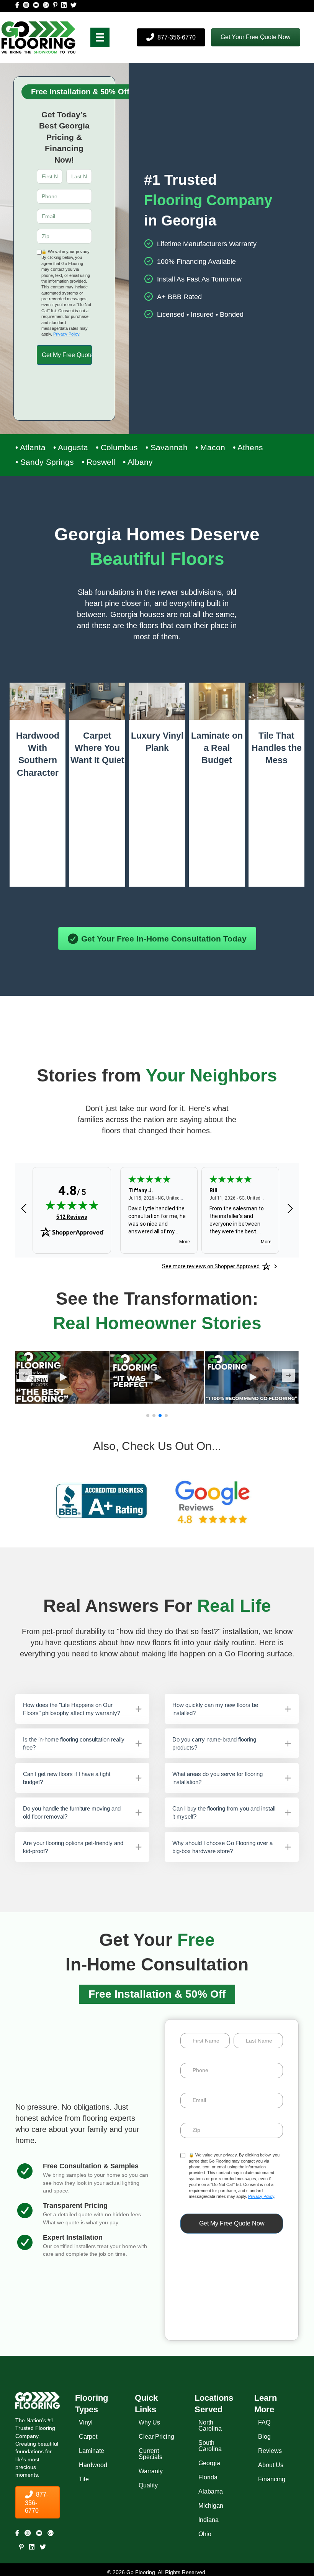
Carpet (88, 2437)
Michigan (211, 2506)
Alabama (211, 2491)
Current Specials (150, 2454)
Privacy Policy (66, 334)
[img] (72, 1205)
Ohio (205, 2534)
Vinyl (86, 2422)
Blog (264, 2437)
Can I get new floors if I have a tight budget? (67, 1778)
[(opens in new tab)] (101, 1500)
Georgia (209, 2463)
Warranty (151, 2471)
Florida (208, 2477)
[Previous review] (24, 1209)
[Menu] (100, 37)
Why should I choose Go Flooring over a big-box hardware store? (222, 1847)
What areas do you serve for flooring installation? (218, 1778)
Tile (84, 2479)
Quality (148, 2485)
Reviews (270, 2451)
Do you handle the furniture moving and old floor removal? (72, 1812)
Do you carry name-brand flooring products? (214, 1743)
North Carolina (210, 2425)
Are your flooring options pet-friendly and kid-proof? (73, 1847)
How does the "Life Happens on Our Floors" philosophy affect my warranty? (72, 1709)
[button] (256, 37)
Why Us (149, 2422)
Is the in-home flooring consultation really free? (74, 1743)
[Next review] (290, 1209)
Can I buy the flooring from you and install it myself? (224, 1812)
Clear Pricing (156, 2437)
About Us (271, 2465)
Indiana (209, 2520)
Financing (272, 2479)
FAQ (264, 2422)
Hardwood (93, 2465)
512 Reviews (72, 1217)
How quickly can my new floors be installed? (215, 1709)
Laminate (92, 2451)
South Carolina (210, 2446)
